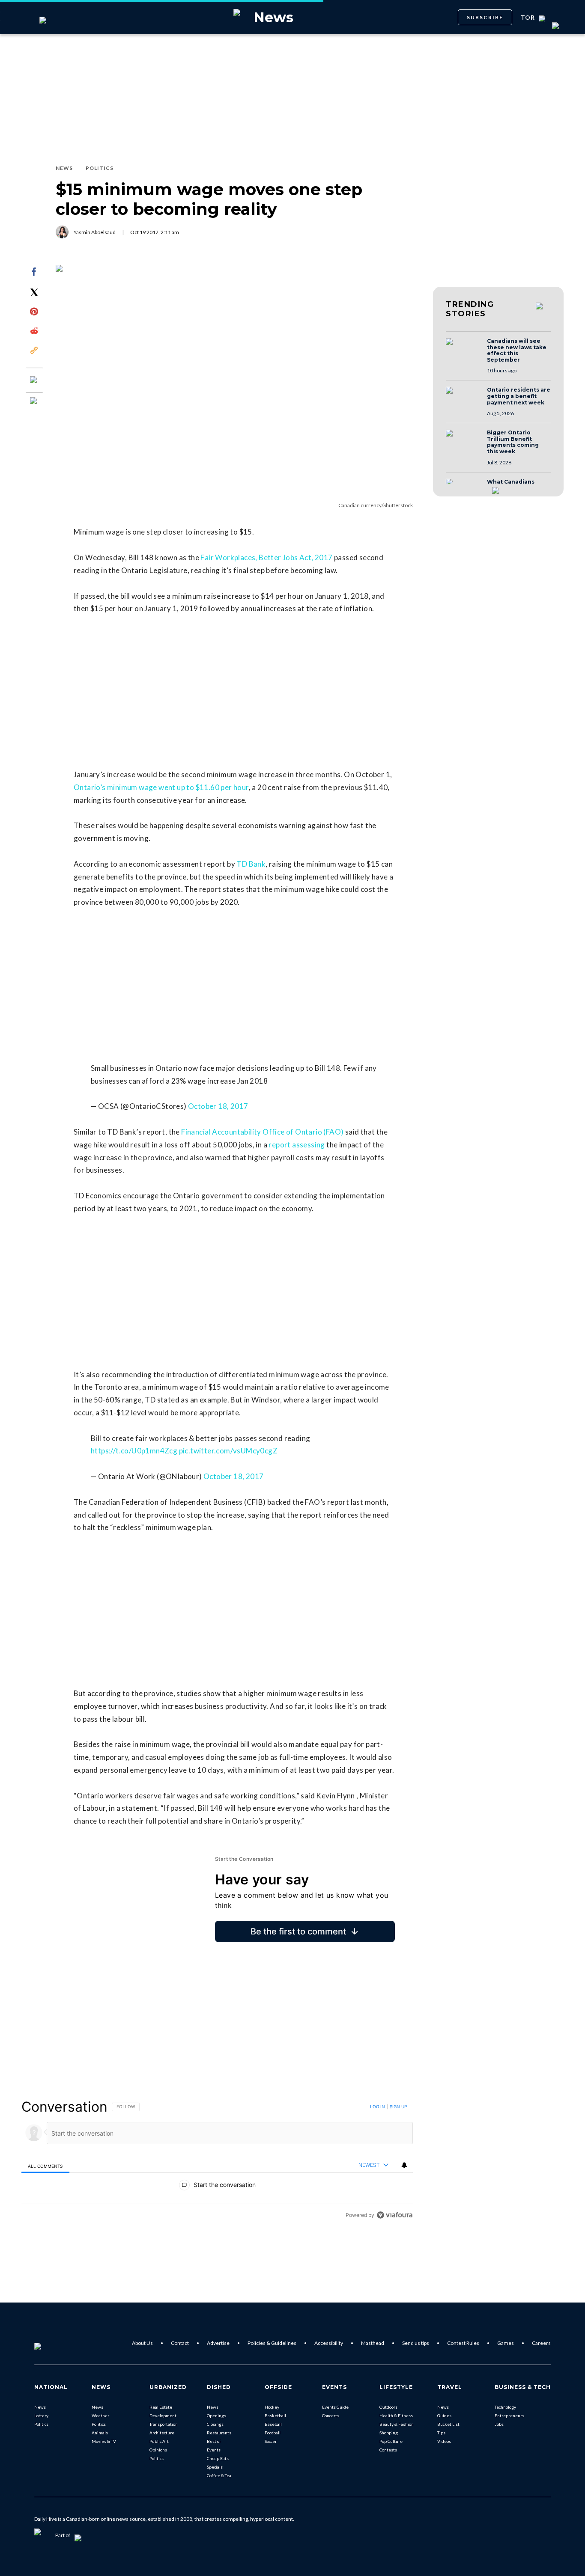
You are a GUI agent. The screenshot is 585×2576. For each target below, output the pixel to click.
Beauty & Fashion (397, 2424)
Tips (441, 2433)
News (40, 2407)
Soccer (271, 2441)
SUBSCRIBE (485, 17)
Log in (378, 2107)
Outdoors (388, 2407)
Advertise (218, 2343)
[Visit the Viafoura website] (395, 2215)
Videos (444, 2441)
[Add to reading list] (34, 401)
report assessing (297, 1145)
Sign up (398, 2107)
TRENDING (470, 309)
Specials (215, 2467)
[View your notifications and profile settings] (404, 2165)
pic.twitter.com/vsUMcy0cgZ (228, 1451)
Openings (216, 2416)
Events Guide (335, 2407)
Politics (41, 2424)
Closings (215, 2424)
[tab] (45, 2165)
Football (273, 2433)
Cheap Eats (218, 2458)
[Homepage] (52, 2343)
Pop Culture (391, 2441)
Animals (100, 2433)
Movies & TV (104, 2441)
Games (506, 2343)
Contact (180, 2343)
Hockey (272, 2407)
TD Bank (251, 864)
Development (163, 2416)
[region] (217, 2161)
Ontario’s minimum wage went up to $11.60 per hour (161, 787)
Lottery (41, 2416)
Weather (100, 2416)
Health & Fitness (396, 2416)
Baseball (273, 2424)
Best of (214, 2441)
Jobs (499, 2424)
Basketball (275, 2416)
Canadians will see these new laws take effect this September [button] (517, 351)
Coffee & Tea (219, 2475)
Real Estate (161, 2407)
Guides (444, 2416)
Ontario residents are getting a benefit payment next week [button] (519, 396)
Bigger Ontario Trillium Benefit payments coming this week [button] (513, 442)
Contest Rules (463, 2343)
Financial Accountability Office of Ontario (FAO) (262, 1132)
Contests (388, 2450)
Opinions (158, 2450)
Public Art (159, 2441)
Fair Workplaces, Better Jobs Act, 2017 (266, 557)
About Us (142, 2343)
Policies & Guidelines (272, 2343)
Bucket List (448, 2424)
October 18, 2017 (218, 1106)
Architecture (162, 2433)
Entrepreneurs (509, 2416)
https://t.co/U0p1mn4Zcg (134, 1451)
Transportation (164, 2424)
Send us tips (416, 2343)
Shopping (389, 2433)
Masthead (373, 2343)
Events (214, 2450)
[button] (464, 350)
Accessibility (329, 2343)
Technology (505, 2407)
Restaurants (219, 2433)
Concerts (331, 2416)
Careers (541, 2343)
